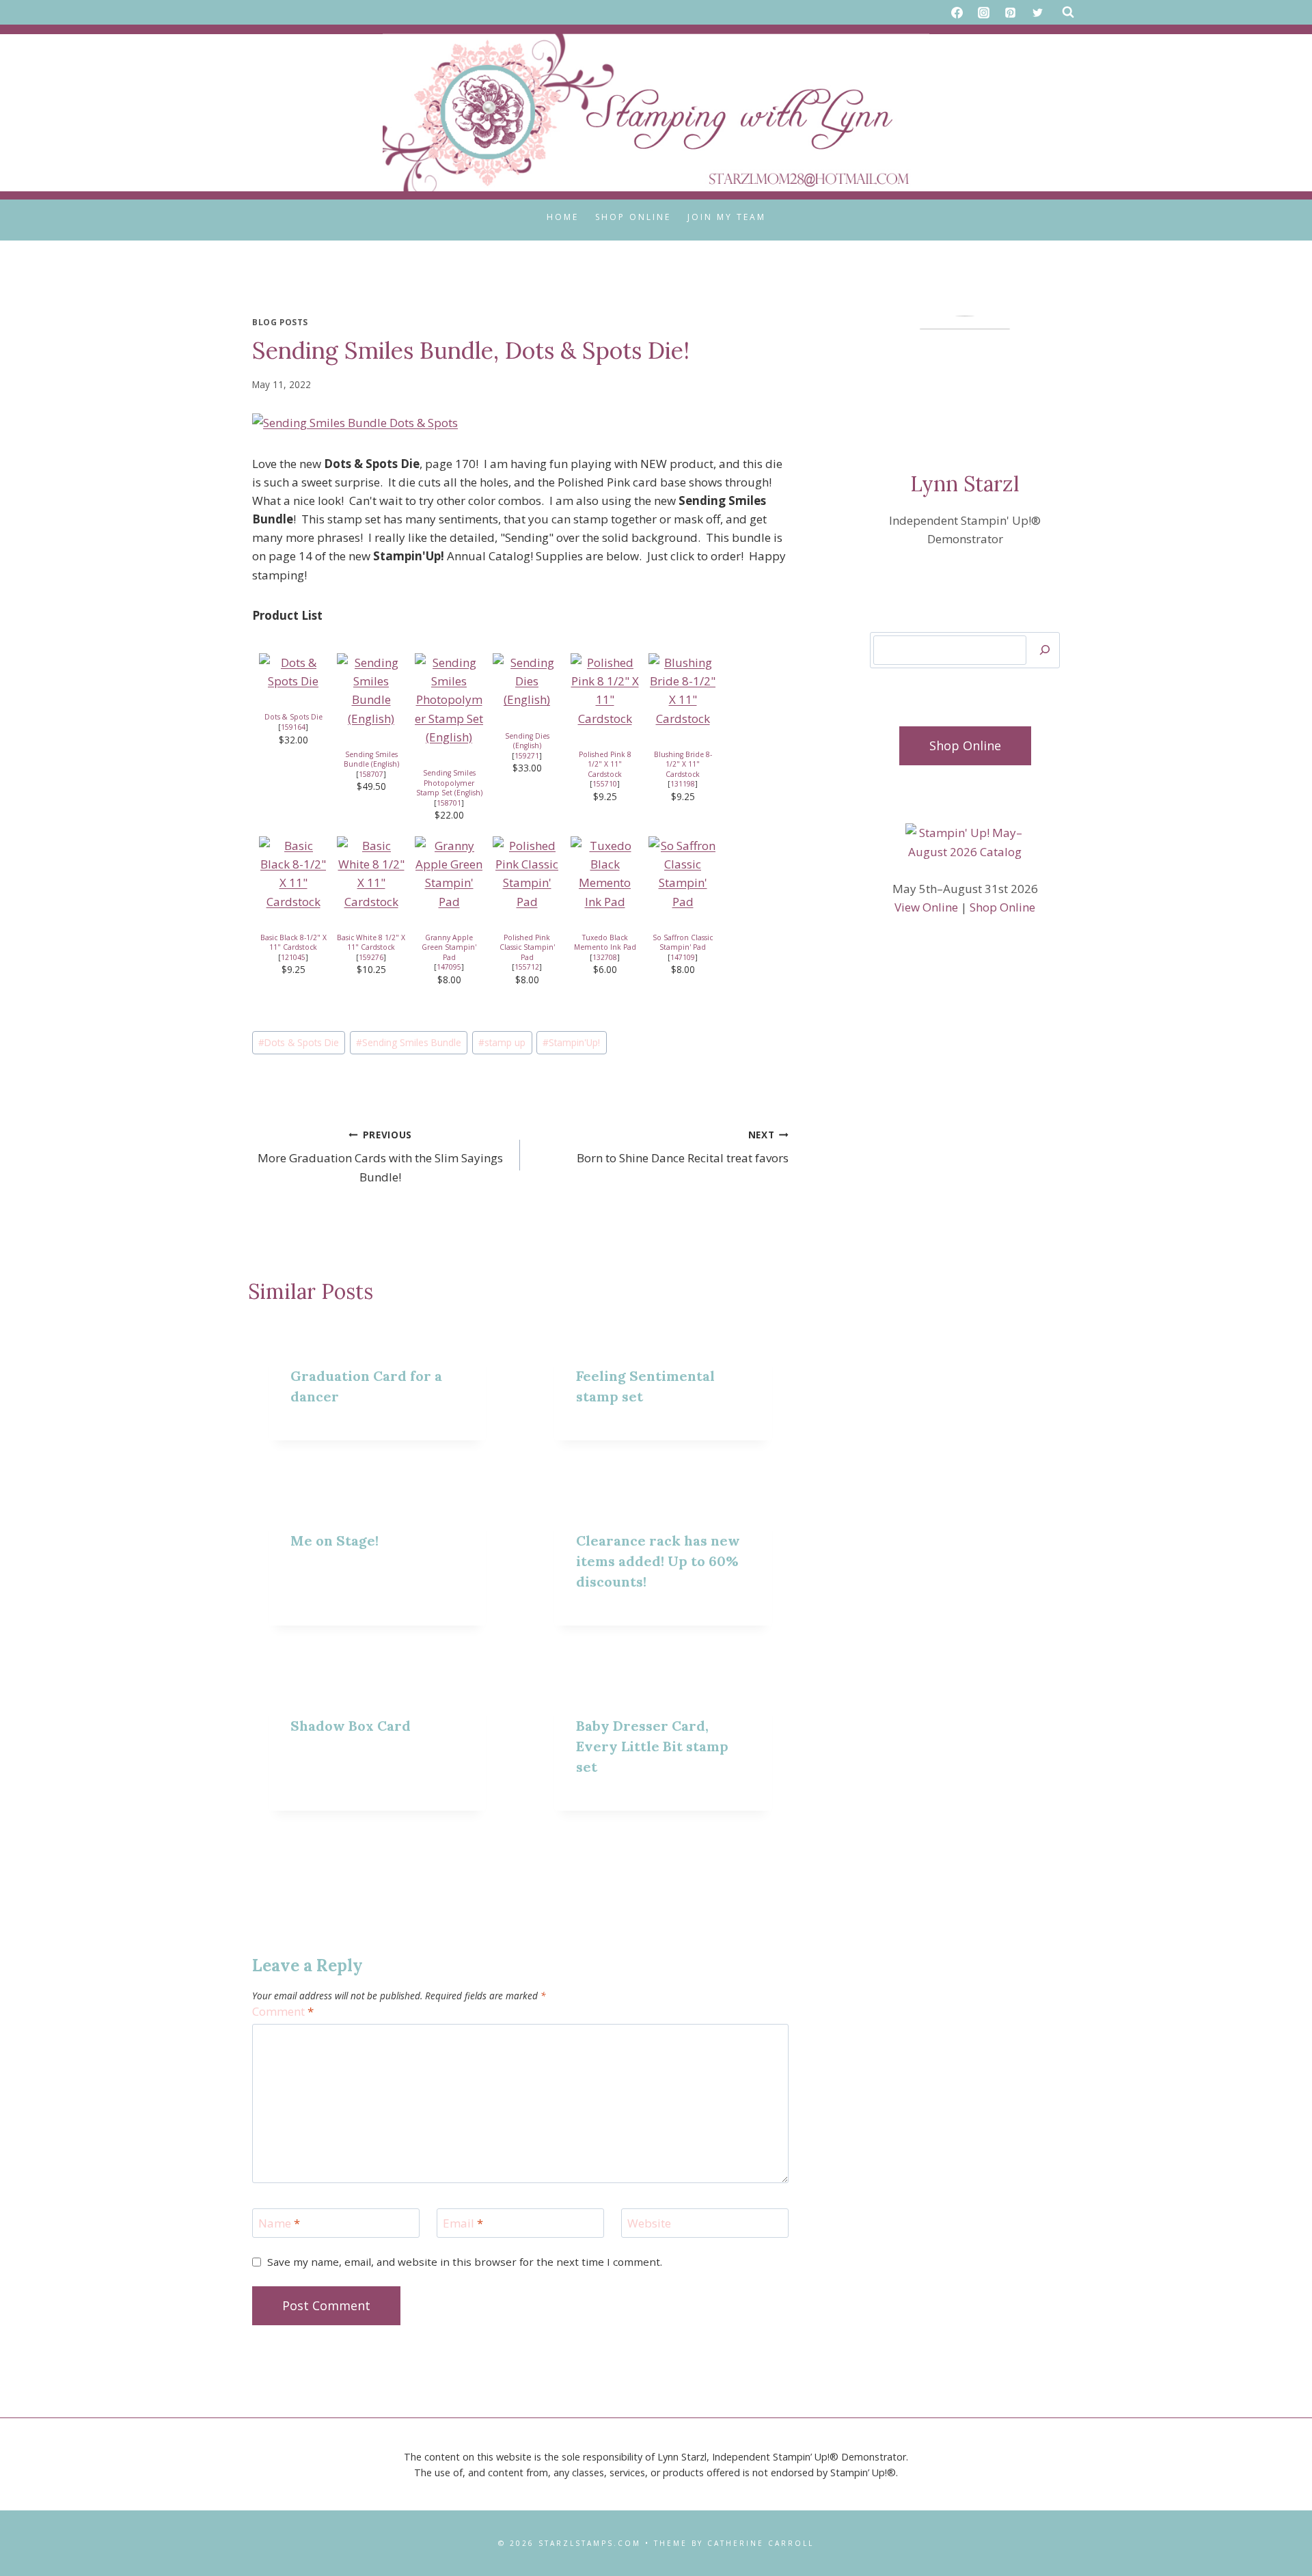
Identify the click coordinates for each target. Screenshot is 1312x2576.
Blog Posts (280, 322)
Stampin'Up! (571, 1042)
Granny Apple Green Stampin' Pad (449, 947)
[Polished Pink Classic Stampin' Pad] (527, 874)
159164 (293, 727)
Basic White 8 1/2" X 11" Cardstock (371, 943)
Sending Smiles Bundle (409, 1042)
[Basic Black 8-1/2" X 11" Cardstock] (293, 874)
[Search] (1045, 650)
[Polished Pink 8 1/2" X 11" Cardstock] (605, 690)
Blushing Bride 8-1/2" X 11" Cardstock (683, 764)
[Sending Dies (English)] (527, 681)
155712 (527, 967)
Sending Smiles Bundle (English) (371, 759)
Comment (283, 2012)
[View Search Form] (1068, 12)
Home (563, 217)
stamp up (502, 1042)
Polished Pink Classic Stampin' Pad (527, 947)
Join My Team (727, 217)
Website (649, 2223)
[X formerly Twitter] (1037, 12)
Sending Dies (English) (527, 741)
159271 (527, 756)
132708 (605, 957)
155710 (605, 784)
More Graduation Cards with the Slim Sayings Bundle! (380, 1156)
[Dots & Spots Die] (293, 672)
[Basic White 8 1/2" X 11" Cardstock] (371, 874)
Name (279, 2223)
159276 (371, 957)
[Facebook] (957, 12)
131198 (683, 784)
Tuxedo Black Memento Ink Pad (605, 943)
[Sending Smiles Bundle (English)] (371, 690)
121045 (293, 957)
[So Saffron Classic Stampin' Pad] (683, 874)
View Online (926, 907)
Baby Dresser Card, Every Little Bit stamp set (652, 1746)
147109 (683, 957)
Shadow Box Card (351, 1726)
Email (463, 2223)
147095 (449, 967)
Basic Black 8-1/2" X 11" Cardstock (293, 943)
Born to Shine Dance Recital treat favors (682, 1147)
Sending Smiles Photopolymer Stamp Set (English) (449, 783)
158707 (371, 774)
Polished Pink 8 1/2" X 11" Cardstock (605, 764)
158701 (449, 803)
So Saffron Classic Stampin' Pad (683, 943)
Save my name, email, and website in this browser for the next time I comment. (465, 2262)
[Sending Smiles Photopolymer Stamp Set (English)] (449, 700)
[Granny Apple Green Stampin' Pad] (449, 874)
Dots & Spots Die (293, 717)
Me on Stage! (334, 1540)
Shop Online (633, 217)
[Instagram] (984, 12)
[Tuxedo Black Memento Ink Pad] (605, 874)
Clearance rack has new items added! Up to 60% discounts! (658, 1561)
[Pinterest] (1011, 12)
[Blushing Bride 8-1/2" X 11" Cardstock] (683, 690)
